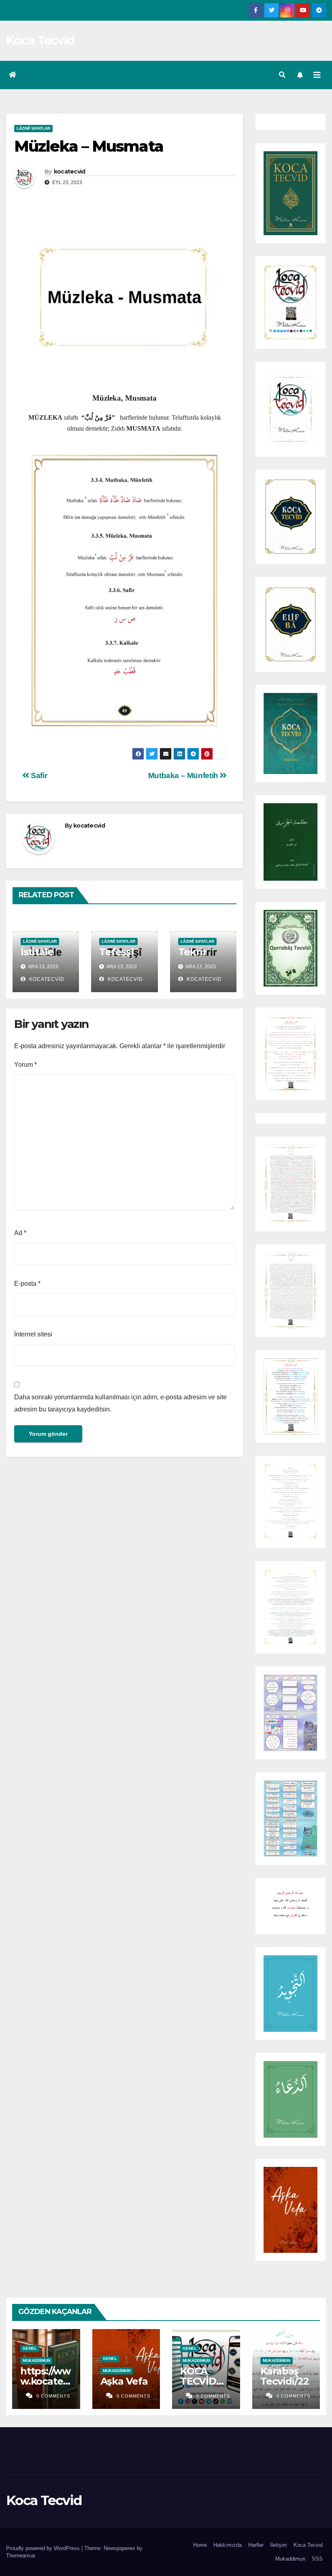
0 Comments (53, 2396)
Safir (38, 775)
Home (200, 2545)
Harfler (256, 2545)
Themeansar (20, 2556)
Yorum (26, 1065)
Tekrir (193, 952)
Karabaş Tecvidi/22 (285, 2376)
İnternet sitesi (33, 1334)
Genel (30, 2348)
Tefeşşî (116, 952)
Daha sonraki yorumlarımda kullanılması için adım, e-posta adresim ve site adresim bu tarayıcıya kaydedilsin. (120, 1403)
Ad (20, 1233)
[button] (282, 75)
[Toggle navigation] (317, 75)
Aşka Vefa (124, 2381)
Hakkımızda (228, 2545)
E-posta (27, 1284)
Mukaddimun (36, 2360)
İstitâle (37, 952)
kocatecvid (70, 172)
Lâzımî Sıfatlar (33, 128)
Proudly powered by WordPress (44, 2548)
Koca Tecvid (40, 40)
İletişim (279, 2545)
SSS (317, 2559)
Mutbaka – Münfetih (184, 775)
